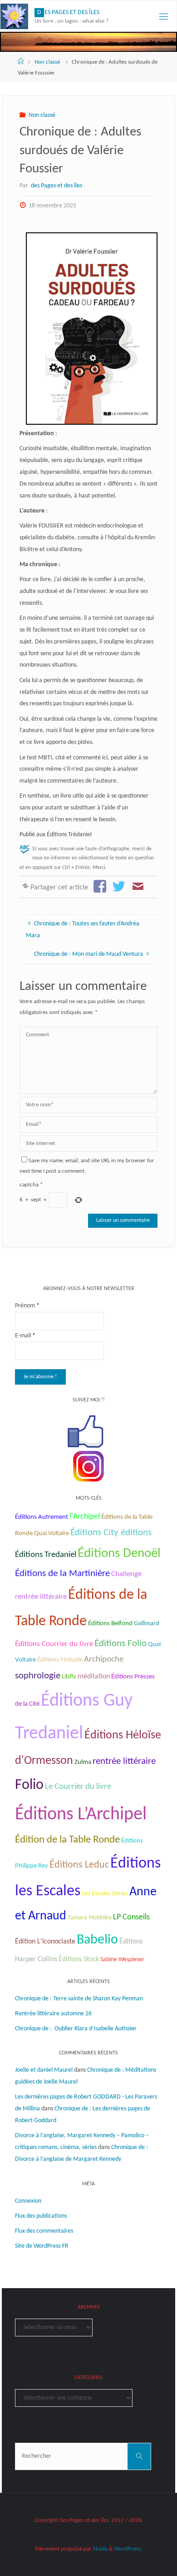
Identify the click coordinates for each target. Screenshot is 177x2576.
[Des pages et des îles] (14, 16)
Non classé (47, 62)
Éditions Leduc (79, 1865)
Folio (29, 1785)
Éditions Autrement (42, 1517)
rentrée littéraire (124, 1761)
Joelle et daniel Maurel (44, 2070)
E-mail (25, 1336)
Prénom (27, 1306)
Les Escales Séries (105, 1893)
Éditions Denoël (119, 1554)
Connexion (28, 2201)
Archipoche (104, 1660)
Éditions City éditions (111, 1533)
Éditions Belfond (110, 1624)
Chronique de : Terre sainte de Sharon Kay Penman (80, 1999)
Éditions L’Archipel (81, 1815)
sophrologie (38, 1676)
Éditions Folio (120, 1644)
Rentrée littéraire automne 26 (53, 2014)
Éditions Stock (79, 1959)
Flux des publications (41, 2216)
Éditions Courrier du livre (54, 1644)
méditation (94, 1677)
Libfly (69, 1677)
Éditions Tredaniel (46, 1555)
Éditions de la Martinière (62, 1574)
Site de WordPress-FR (42, 2246)
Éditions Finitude (60, 1660)
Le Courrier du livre (78, 1787)
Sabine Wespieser (122, 1960)
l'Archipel (85, 1517)
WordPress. (128, 2549)
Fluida (100, 2549)
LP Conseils (131, 1917)
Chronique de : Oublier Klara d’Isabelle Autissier (76, 2029)
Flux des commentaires (44, 2231)
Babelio (97, 1940)
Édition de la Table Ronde (67, 1840)
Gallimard (146, 1624)
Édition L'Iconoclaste (45, 1942)
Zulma (83, 1762)
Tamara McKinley (90, 1918)
